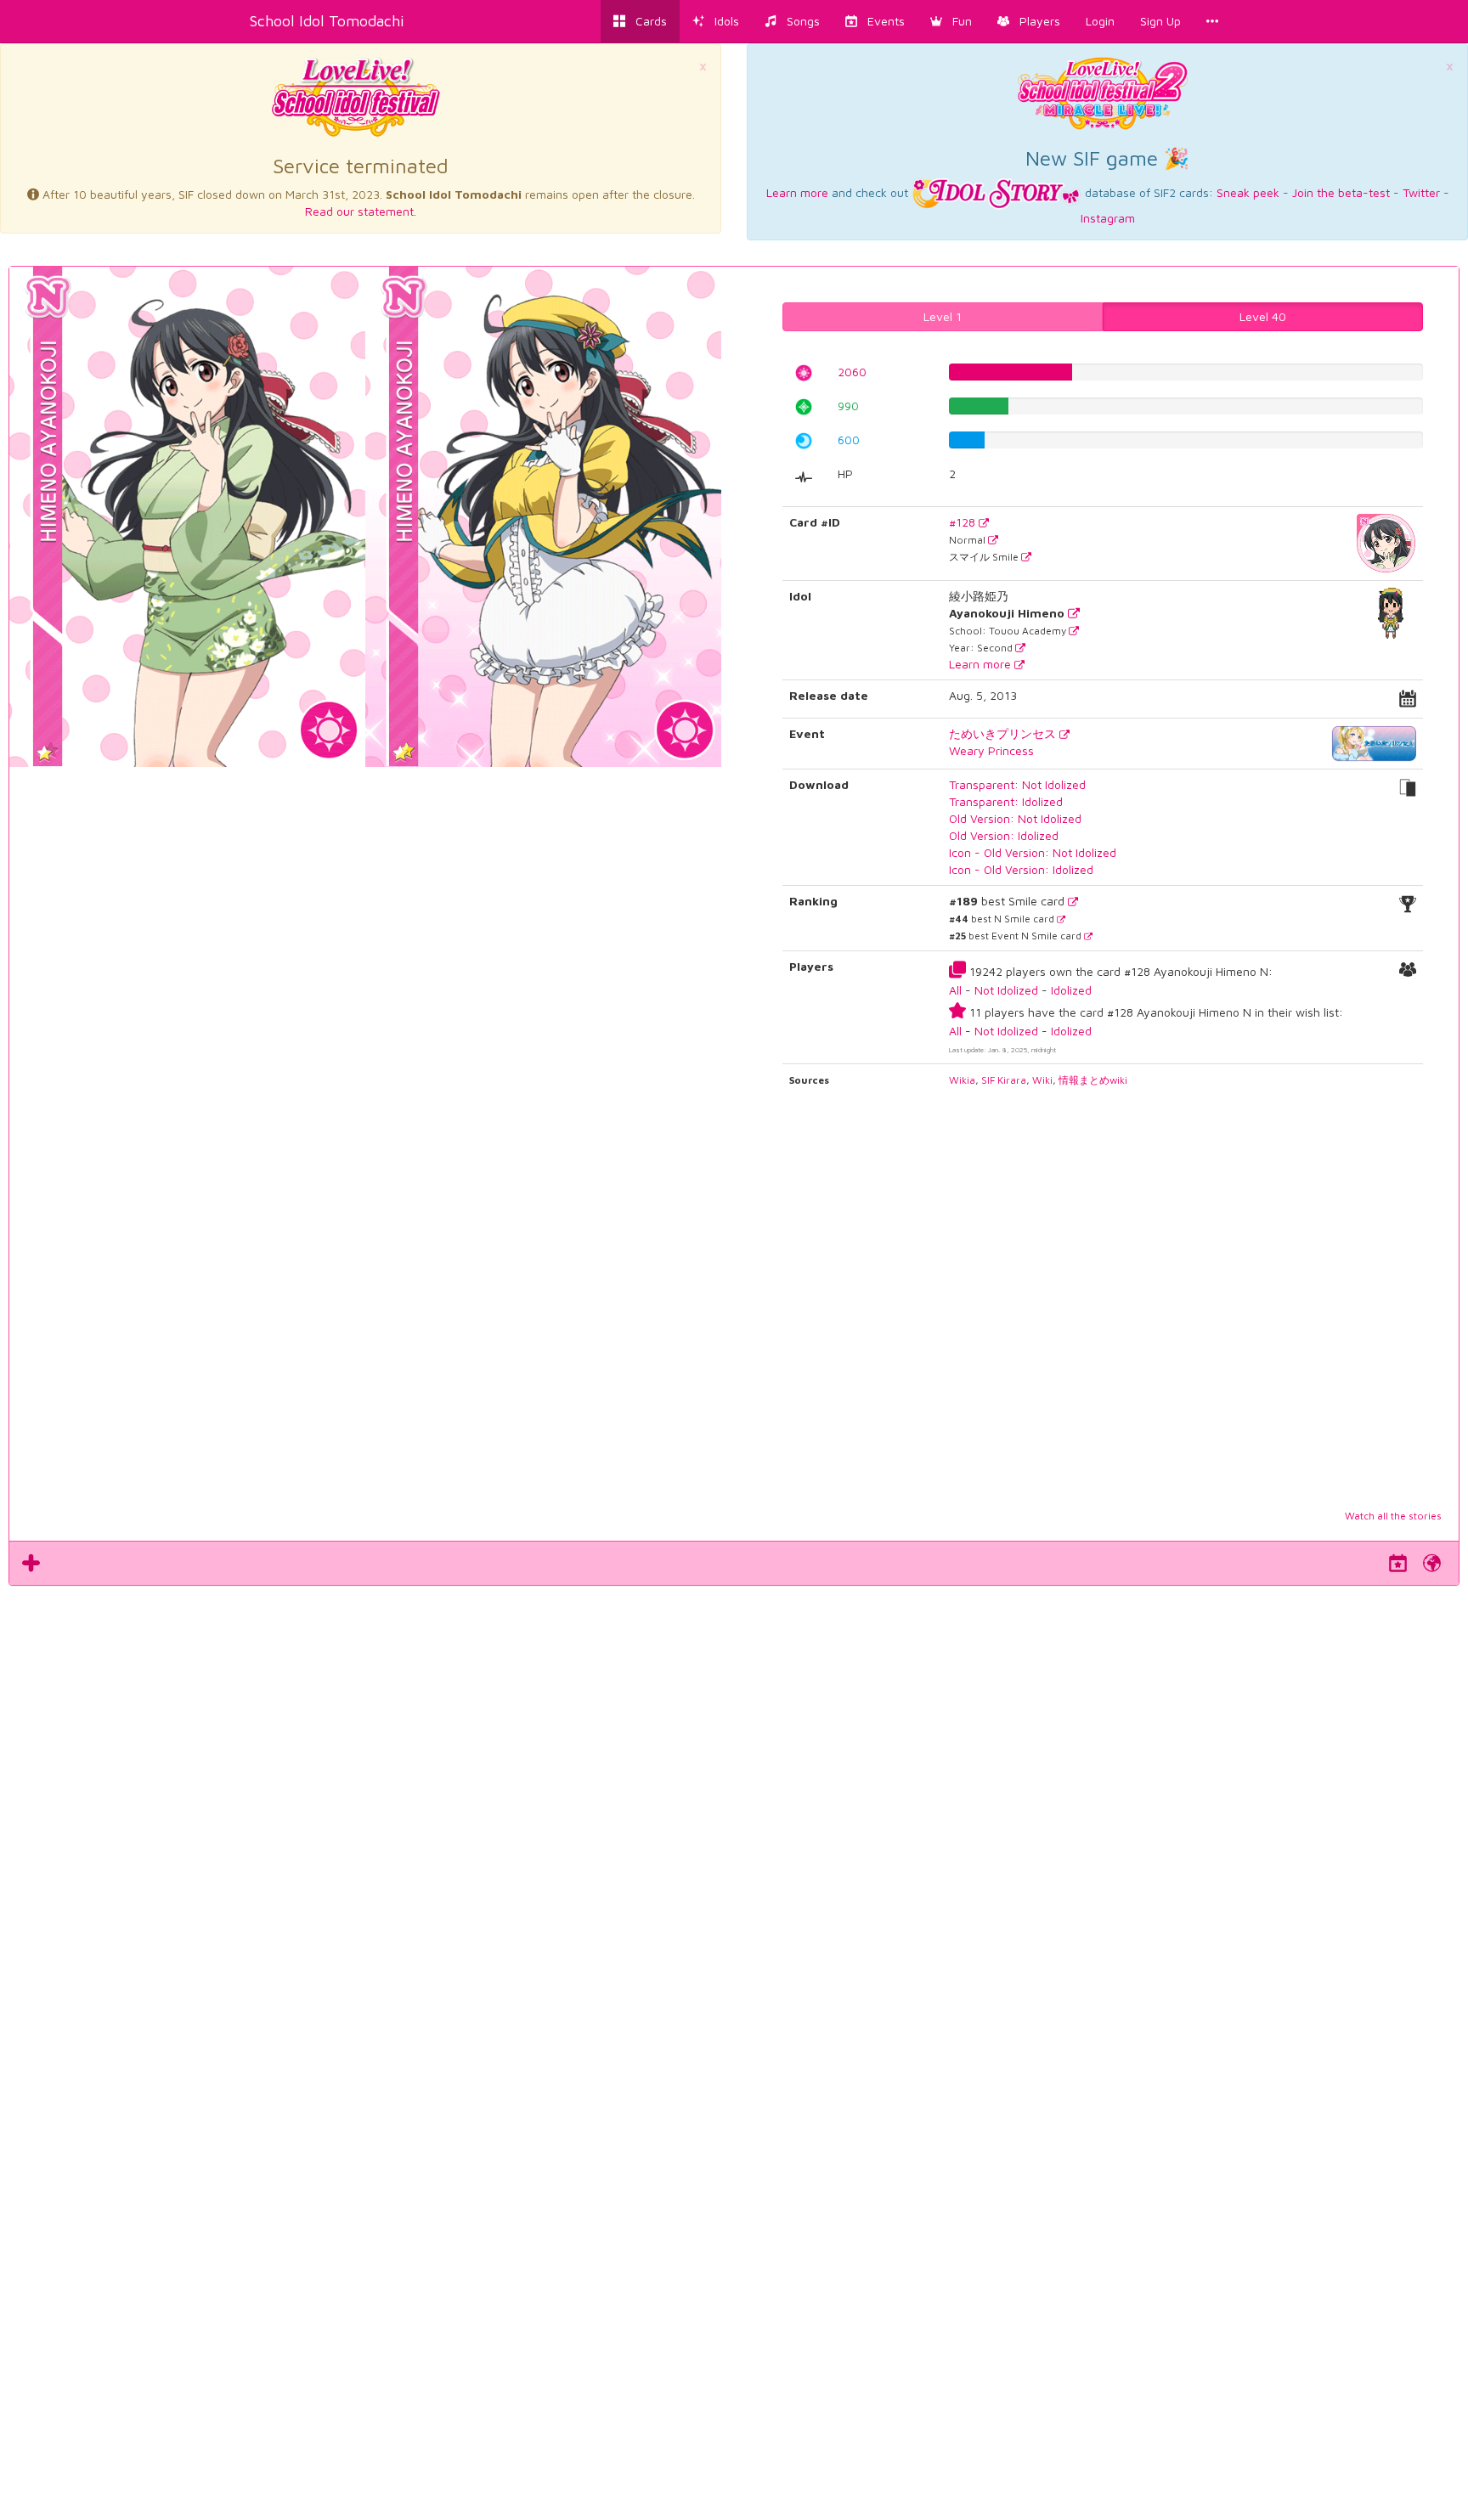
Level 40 (1263, 316)
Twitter (1421, 192)
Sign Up (1160, 21)
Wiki (1042, 1080)
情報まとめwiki (1093, 1080)
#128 (964, 522)
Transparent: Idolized (1006, 801)
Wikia (962, 1080)
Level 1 (943, 316)
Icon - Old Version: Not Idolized (1033, 852)
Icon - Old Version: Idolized (1021, 869)
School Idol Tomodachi (327, 21)
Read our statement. (361, 211)
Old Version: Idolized (1004, 835)
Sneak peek (1248, 192)
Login (1100, 21)
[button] (951, 21)
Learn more (797, 192)
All (955, 990)
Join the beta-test (1341, 192)
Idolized (1071, 990)
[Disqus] (734, 1824)
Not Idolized (1006, 990)
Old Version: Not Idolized (1015, 818)
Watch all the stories (1393, 1516)
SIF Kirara (1004, 1080)
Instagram (1108, 218)
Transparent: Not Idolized (1017, 784)
